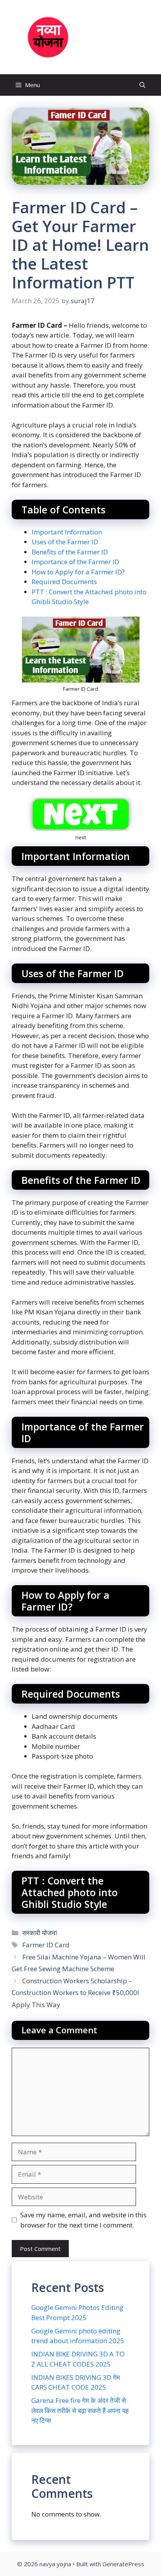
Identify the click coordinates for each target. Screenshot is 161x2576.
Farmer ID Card (46, 1945)
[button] (142, 85)
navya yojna (105, 37)
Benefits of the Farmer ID (70, 552)
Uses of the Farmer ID (65, 542)
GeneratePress (123, 2564)
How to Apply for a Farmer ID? (78, 572)
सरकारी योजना (40, 1933)
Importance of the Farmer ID (75, 562)
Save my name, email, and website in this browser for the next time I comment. (83, 2220)
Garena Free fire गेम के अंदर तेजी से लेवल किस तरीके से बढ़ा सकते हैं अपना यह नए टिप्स (80, 2410)
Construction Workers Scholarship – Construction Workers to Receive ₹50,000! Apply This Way (75, 1993)
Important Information (67, 532)
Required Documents (64, 582)
